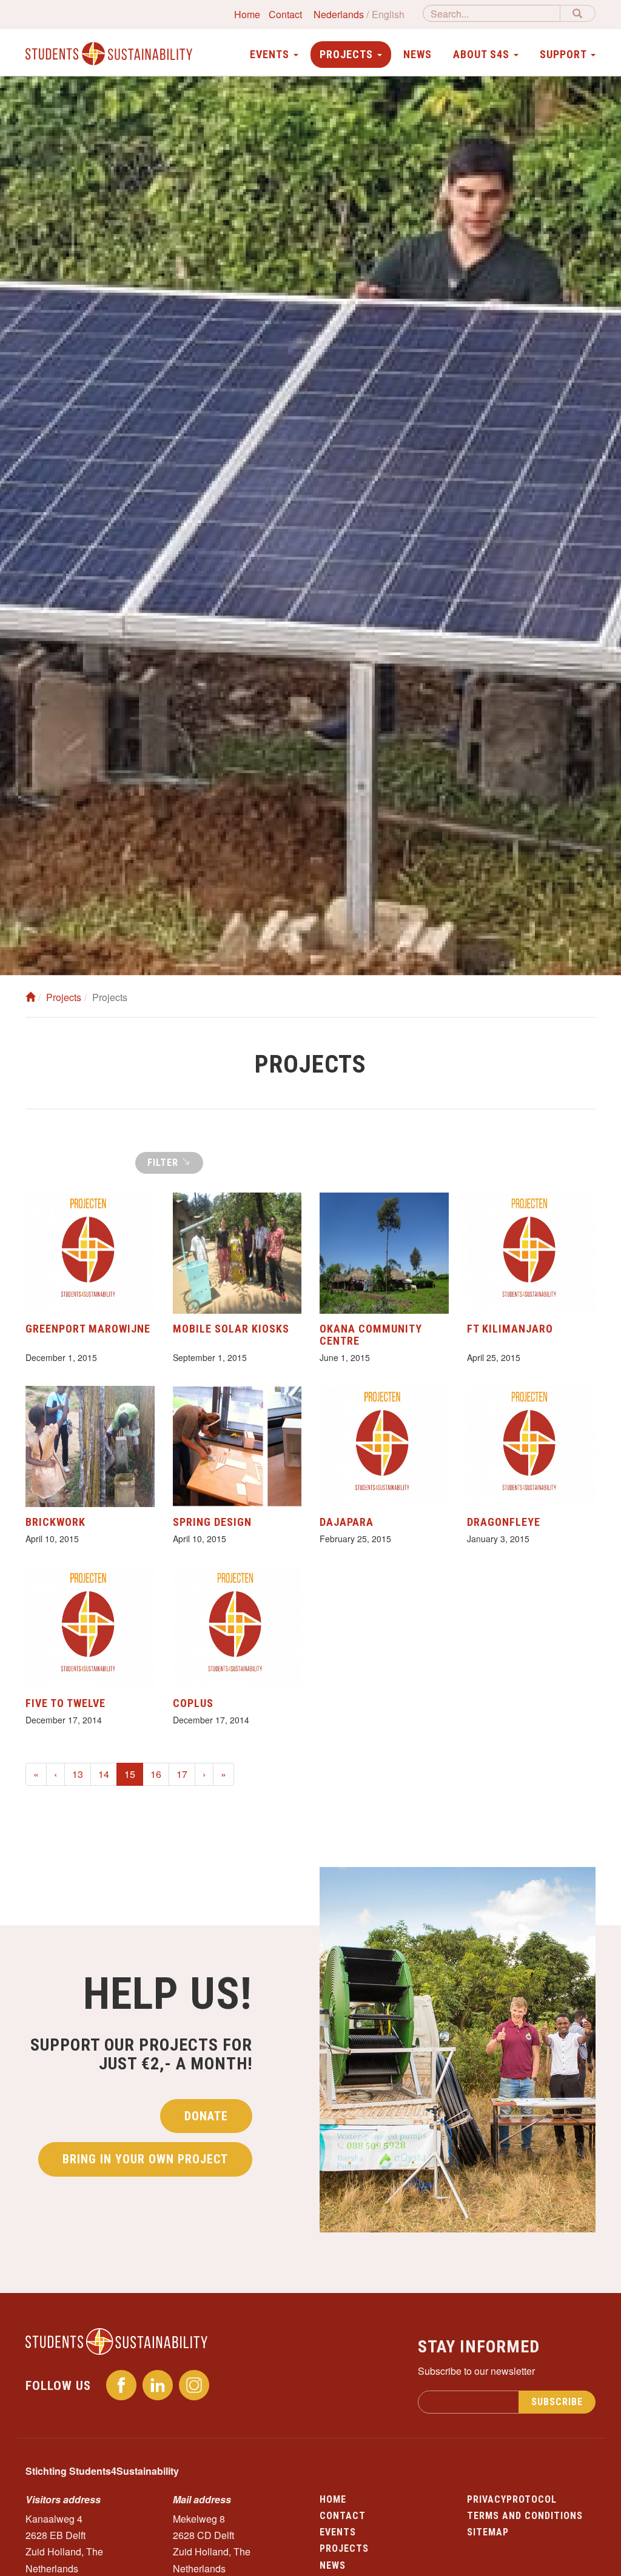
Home (247, 14)
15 (134, 1774)
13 (78, 1774)
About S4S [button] (483, 54)
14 (104, 1774)
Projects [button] (348, 54)
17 (182, 1774)
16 (156, 1774)
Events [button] (271, 54)
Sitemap (488, 2532)
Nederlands (339, 14)
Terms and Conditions (525, 2516)
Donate (206, 2116)
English (388, 14)
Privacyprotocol (512, 2499)
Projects (64, 997)
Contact (285, 14)
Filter (164, 1163)
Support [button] (565, 54)
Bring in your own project (145, 2159)
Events (338, 2532)
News (418, 54)
